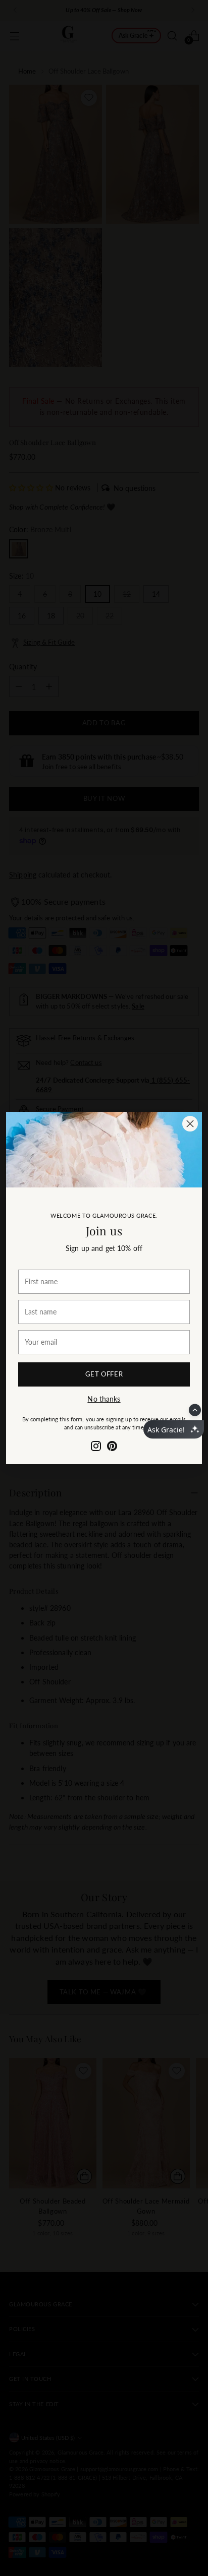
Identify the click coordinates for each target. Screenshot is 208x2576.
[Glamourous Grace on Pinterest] (112, 1447)
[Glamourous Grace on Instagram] (96, 1447)
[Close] (190, 1124)
